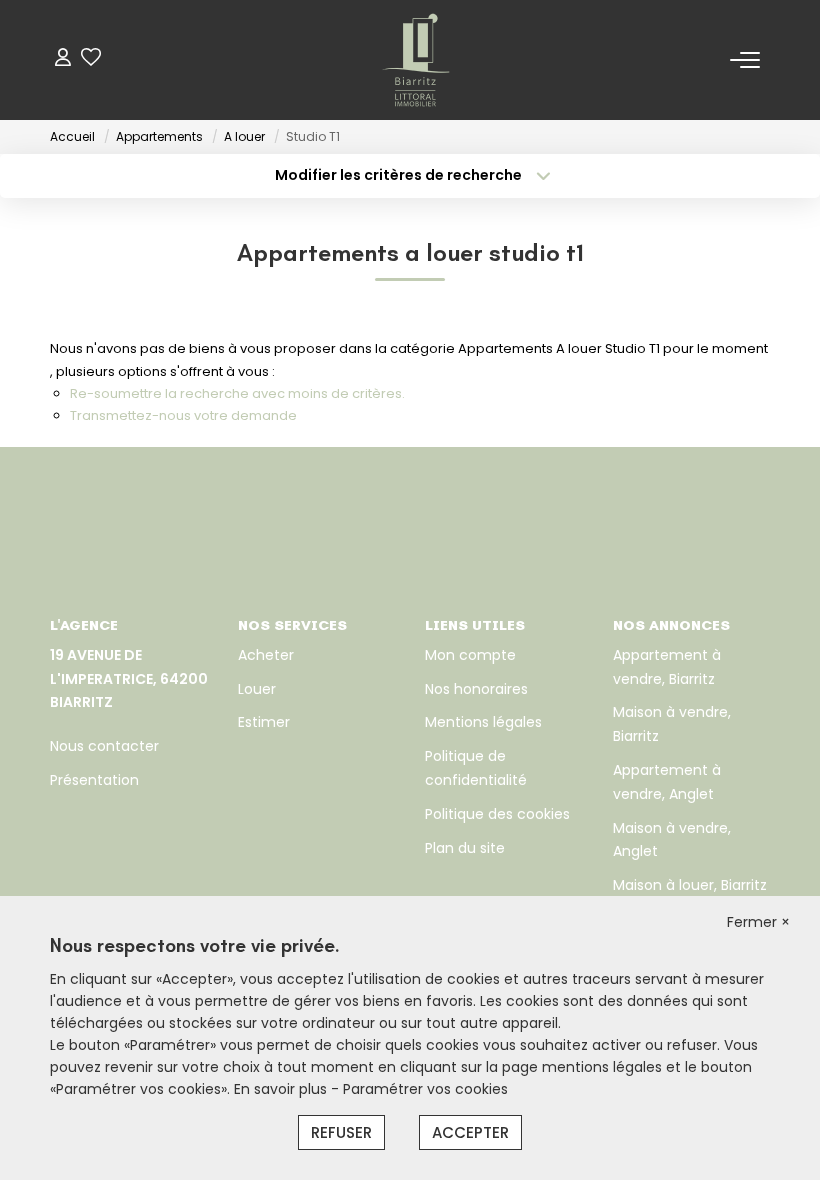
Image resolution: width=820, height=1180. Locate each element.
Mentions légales (483, 722)
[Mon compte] (63, 59)
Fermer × (758, 922)
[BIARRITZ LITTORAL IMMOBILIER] (415, 60)
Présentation (94, 780)
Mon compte (470, 655)
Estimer (264, 722)
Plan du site (465, 848)
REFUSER (341, 1132)
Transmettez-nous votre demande (183, 415)
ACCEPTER (470, 1132)
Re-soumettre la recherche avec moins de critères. (237, 393)
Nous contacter (104, 746)
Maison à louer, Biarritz (690, 885)
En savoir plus (282, 1089)
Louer (257, 689)
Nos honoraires (476, 689)
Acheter (266, 655)
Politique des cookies (497, 814)
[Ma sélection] (91, 59)
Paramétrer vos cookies (425, 1089)
